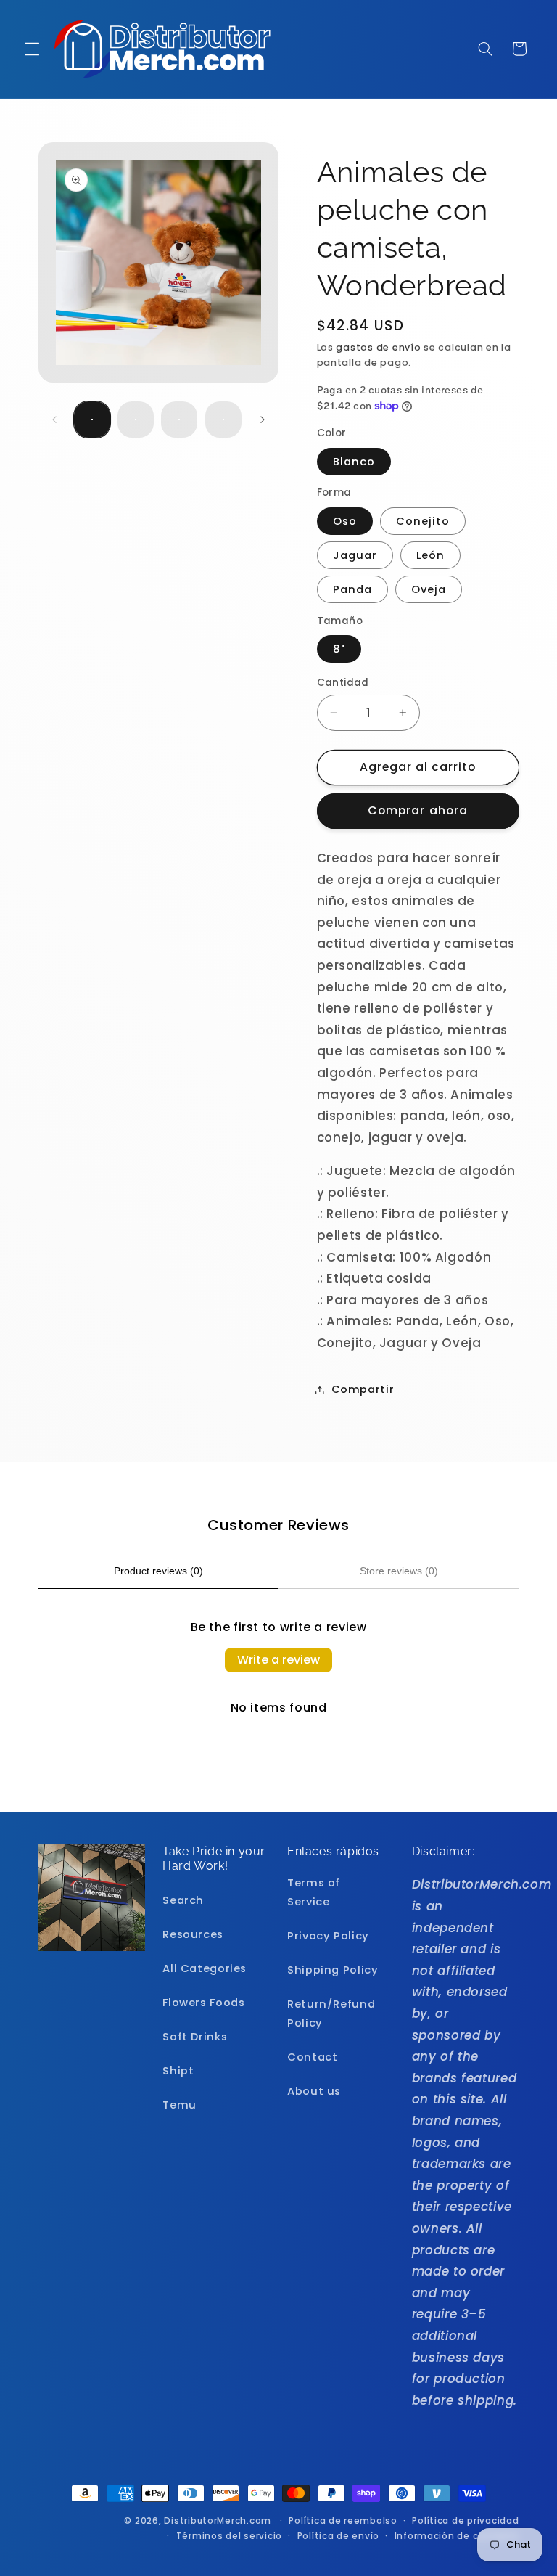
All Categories (205, 1968)
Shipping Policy (333, 1970)
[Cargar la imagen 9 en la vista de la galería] (223, 420)
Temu (180, 2105)
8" (339, 649)
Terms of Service (314, 1892)
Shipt (178, 2071)
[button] (32, 49)
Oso (345, 521)
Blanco (354, 462)
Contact (312, 2057)
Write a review (278, 1660)
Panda (352, 589)
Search (183, 1900)
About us (314, 2091)
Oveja (429, 589)
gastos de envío (378, 347)
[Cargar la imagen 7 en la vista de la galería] (136, 420)
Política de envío (339, 2536)
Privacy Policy (328, 1936)
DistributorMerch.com (218, 2521)
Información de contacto (457, 2536)
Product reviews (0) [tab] (158, 1571)
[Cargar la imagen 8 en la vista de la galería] (179, 420)
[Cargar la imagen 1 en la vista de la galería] (92, 420)
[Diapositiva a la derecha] (263, 420)
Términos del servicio (229, 2536)
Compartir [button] (363, 1389)
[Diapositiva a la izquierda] (54, 420)
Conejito (423, 521)
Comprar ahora (418, 810)
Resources (193, 1934)
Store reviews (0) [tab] (399, 1571)
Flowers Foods (203, 2003)
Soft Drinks (195, 2037)
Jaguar (355, 555)
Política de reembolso (343, 2521)
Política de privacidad (465, 2521)
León (430, 555)
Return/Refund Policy (331, 2013)
